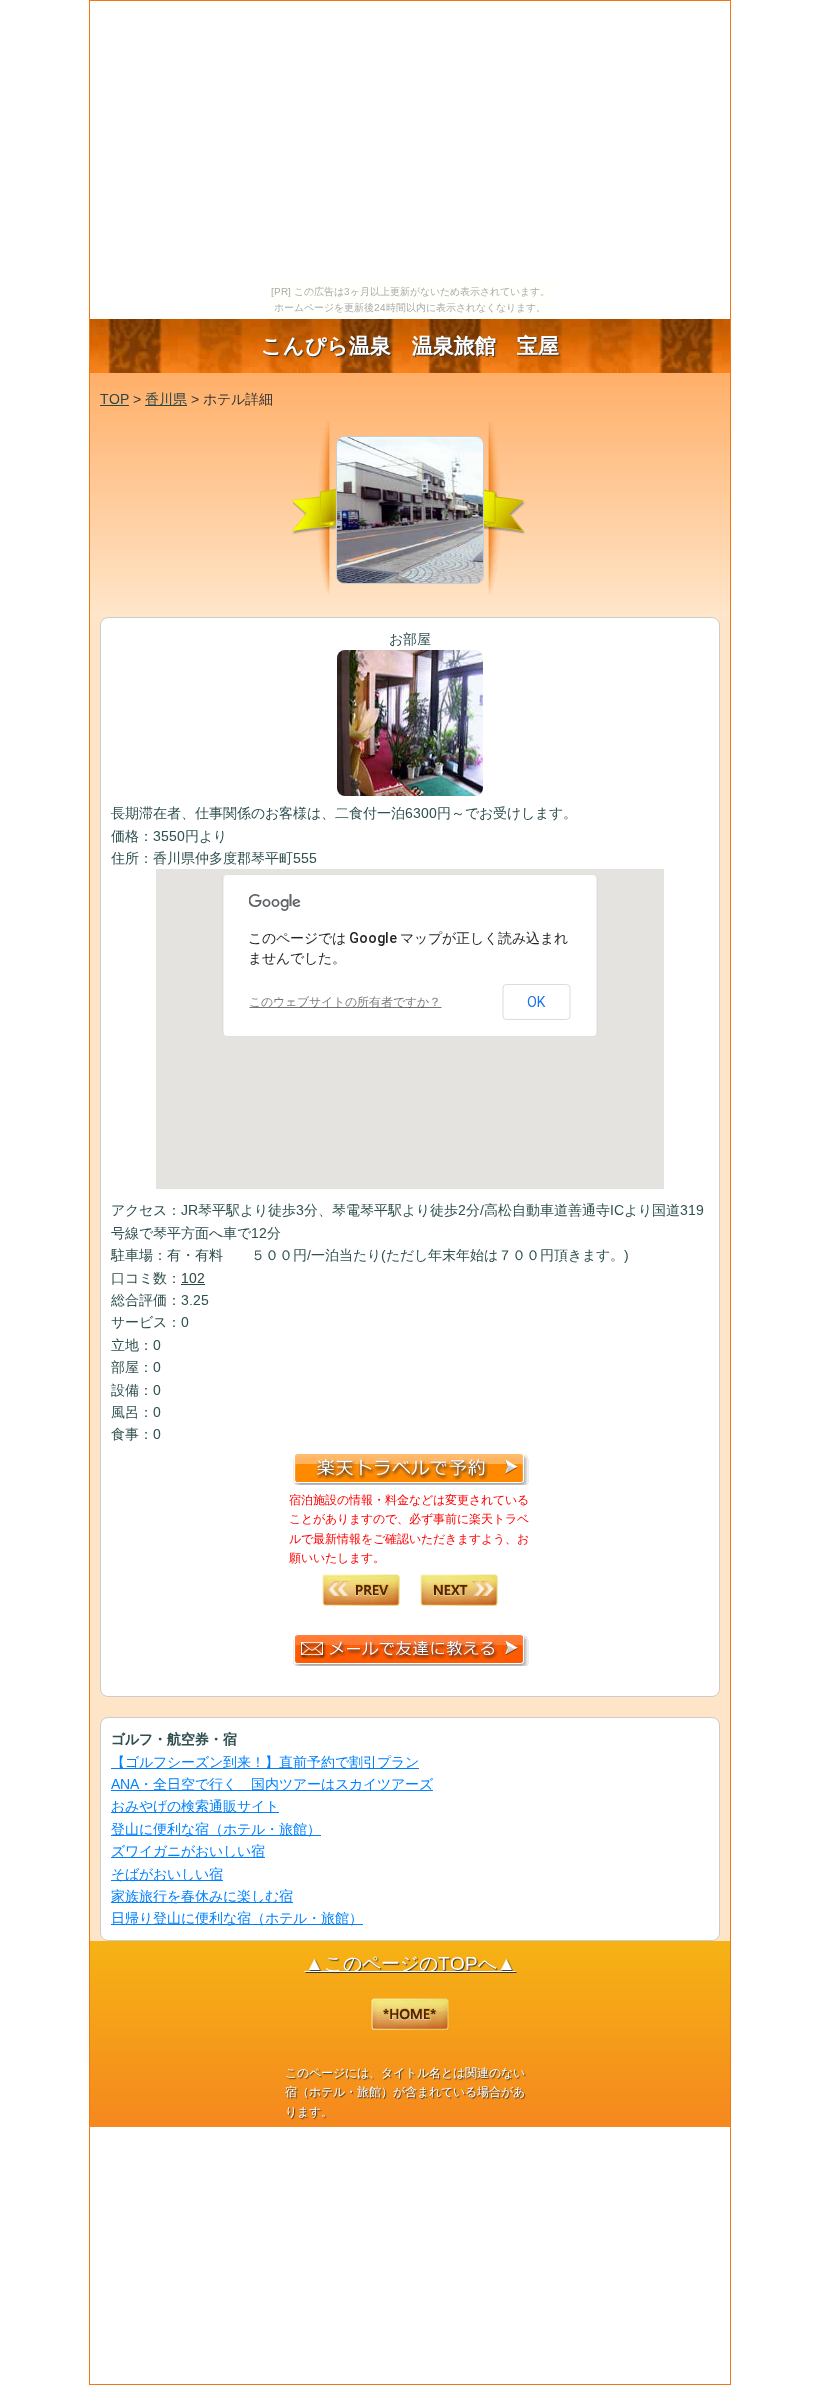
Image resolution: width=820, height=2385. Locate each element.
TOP (114, 399)
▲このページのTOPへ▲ (410, 1963)
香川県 (166, 399)
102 (193, 1278)
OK (536, 1002)
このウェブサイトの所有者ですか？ (345, 1002)
